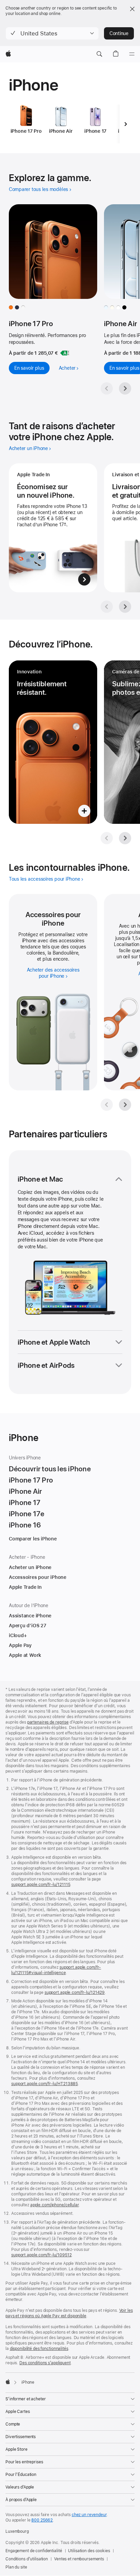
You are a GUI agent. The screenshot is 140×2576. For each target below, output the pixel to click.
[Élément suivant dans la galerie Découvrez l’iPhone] (125, 838)
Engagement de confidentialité (34, 2551)
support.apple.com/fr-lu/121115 (41, 1885)
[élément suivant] (125, 124)
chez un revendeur (89, 2515)
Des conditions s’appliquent (45, 2363)
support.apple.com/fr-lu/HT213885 (45, 2084)
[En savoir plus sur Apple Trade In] (53, 528)
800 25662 (42, 2520)
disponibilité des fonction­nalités (39, 2349)
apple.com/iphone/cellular (55, 2205)
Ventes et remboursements (79, 2559)
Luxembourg (17, 2531)
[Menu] (132, 54)
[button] (52, 33)
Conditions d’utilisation (27, 2559)
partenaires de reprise (48, 1722)
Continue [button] (119, 33)
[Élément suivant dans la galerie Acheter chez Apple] (125, 607)
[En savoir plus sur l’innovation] (53, 742)
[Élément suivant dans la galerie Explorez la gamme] (125, 388)
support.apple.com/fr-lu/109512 (41, 2255)
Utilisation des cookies (89, 2551)
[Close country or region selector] (132, 9)
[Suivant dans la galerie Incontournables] (125, 1105)
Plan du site (16, 2567)
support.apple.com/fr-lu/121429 (75, 1993)
